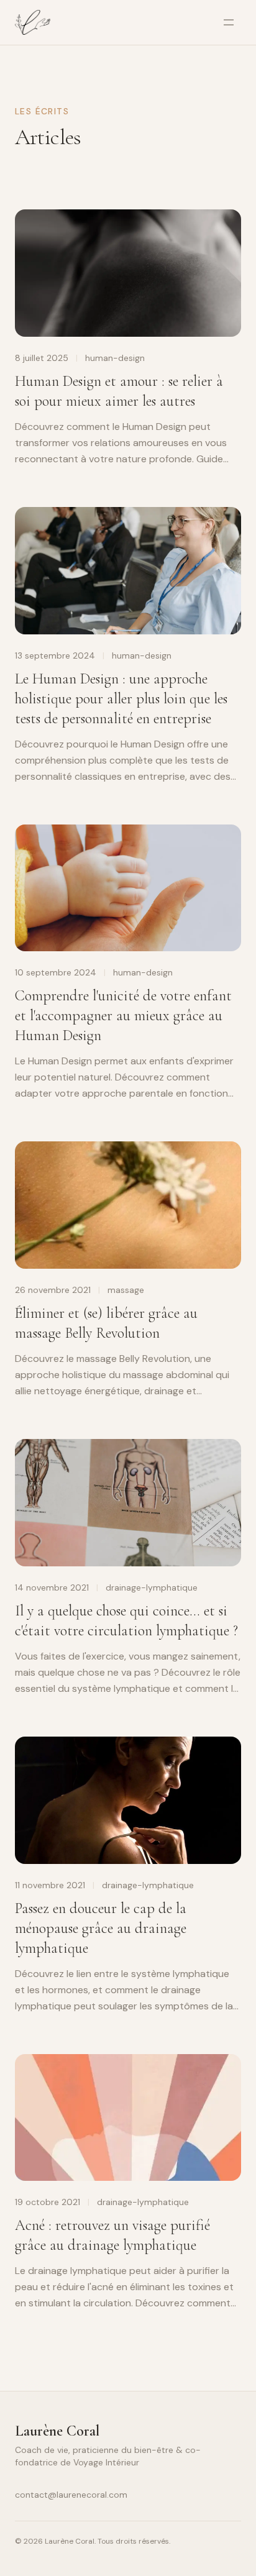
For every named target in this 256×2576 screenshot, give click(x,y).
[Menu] (229, 22)
